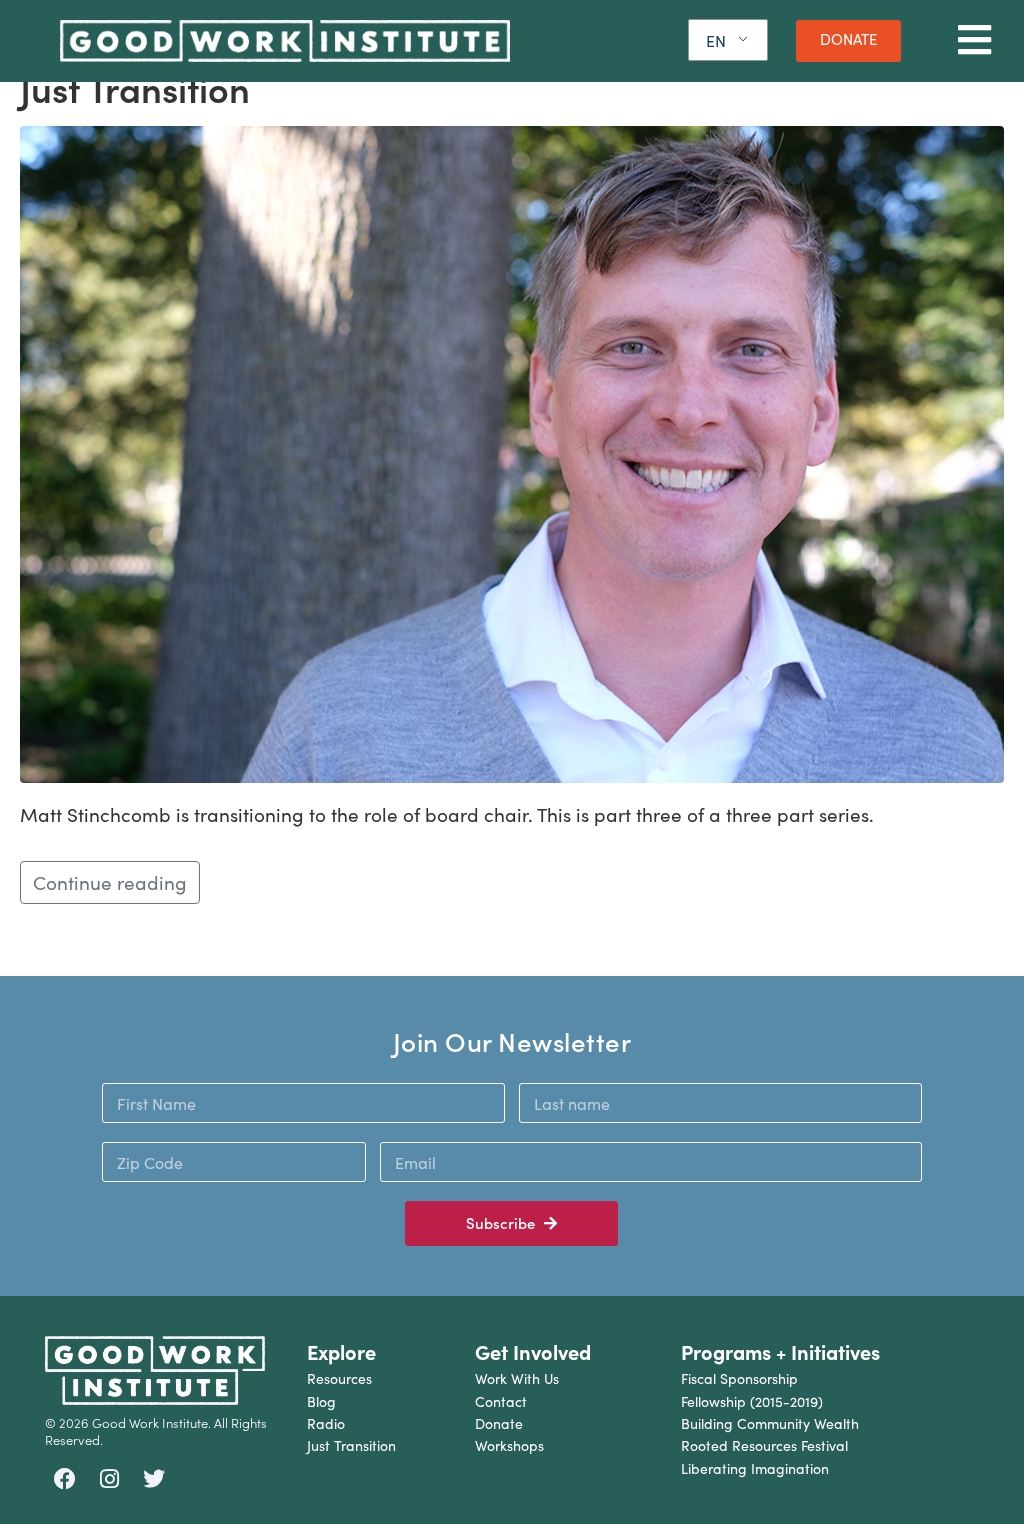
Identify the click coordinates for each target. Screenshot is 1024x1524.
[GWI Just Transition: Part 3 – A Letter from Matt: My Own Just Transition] (512, 451)
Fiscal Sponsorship (739, 1378)
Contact (501, 1401)
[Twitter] (154, 1480)
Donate (499, 1423)
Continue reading (110, 882)
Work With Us (517, 1378)
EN (716, 40)
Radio (326, 1423)
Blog (321, 1401)
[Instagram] (110, 1480)
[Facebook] (65, 1480)
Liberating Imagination (755, 1468)
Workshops (509, 1445)
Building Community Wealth (770, 1423)
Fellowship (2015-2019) (752, 1401)
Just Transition (351, 1445)
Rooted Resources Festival (764, 1445)
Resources (339, 1378)
